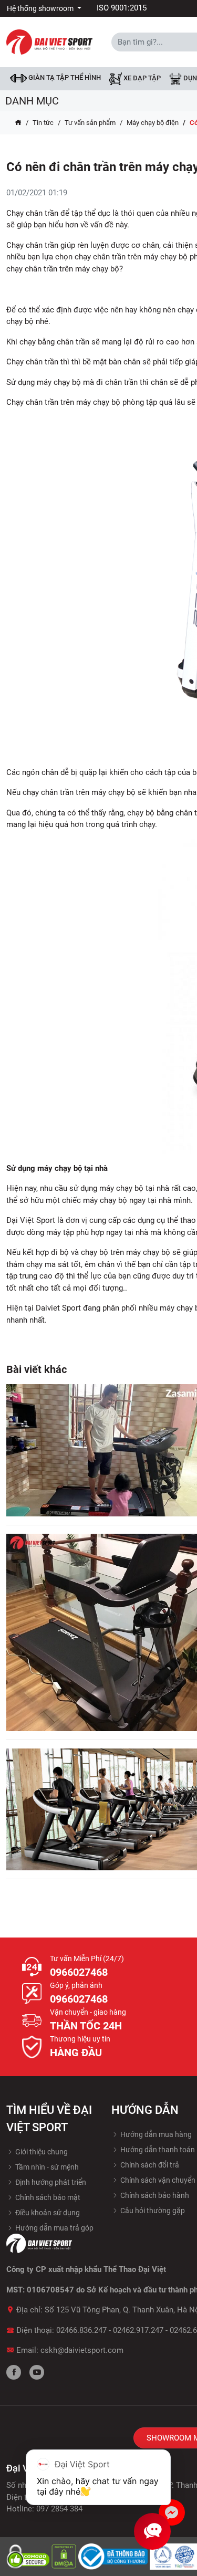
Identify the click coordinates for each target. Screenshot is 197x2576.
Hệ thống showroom (41, 8)
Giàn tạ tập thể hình (64, 77)
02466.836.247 (81, 2330)
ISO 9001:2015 (122, 8)
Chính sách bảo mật (47, 2197)
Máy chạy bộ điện (153, 123)
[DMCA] (65, 2556)
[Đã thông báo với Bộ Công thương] (114, 2556)
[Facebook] (14, 2372)
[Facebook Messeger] (172, 2512)
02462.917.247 (138, 2330)
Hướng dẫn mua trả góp (54, 2228)
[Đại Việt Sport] (49, 41)
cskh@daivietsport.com (82, 2350)
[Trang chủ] (18, 123)
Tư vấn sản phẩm (90, 123)
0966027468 (79, 1972)
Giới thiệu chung (41, 2152)
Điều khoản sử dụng (47, 2213)
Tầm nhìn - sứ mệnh (46, 2167)
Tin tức (43, 123)
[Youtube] (37, 2372)
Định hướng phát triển (50, 2182)
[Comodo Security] (29, 2556)
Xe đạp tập (141, 78)
